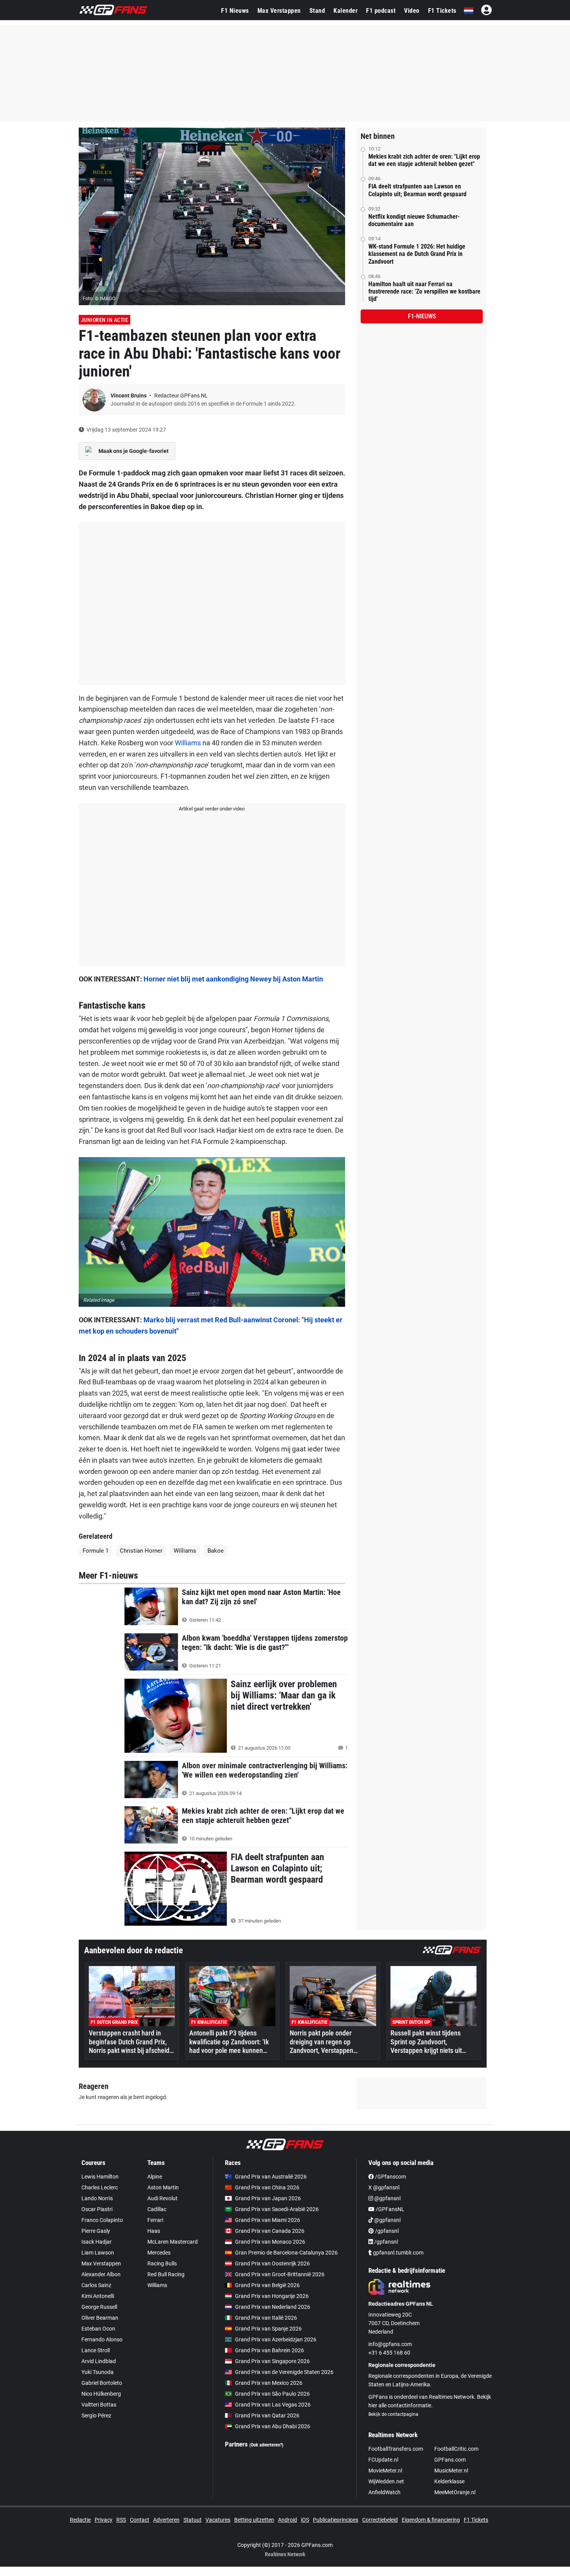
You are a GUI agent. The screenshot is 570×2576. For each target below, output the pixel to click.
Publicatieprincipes (336, 2520)
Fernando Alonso (102, 2339)
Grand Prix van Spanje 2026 (268, 2329)
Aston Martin (163, 2187)
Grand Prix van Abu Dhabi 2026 (273, 2426)
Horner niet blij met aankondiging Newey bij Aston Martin (233, 979)
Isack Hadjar (97, 2242)
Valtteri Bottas (99, 2405)
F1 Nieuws (235, 11)
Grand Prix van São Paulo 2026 (272, 2394)
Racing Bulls (162, 2263)
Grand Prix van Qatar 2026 (267, 2415)
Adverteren (166, 2520)
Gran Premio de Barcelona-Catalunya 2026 (286, 2253)
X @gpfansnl (384, 2187)
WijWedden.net (386, 2481)
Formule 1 (96, 1551)
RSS (121, 2520)
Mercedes (159, 2253)
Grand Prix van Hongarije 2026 (272, 2296)
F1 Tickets (442, 11)
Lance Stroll (96, 2350)
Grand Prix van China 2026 (267, 2187)
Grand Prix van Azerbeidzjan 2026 (276, 2339)
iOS (305, 2520)
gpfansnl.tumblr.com (398, 2253)
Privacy (104, 2520)
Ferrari (155, 2220)
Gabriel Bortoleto (102, 2383)
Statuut (193, 2520)
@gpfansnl (387, 2198)
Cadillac (157, 2209)
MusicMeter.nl (451, 2471)
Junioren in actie (105, 320)
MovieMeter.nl (385, 2471)
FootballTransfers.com (396, 2449)
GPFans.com (450, 2460)
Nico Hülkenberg (101, 2394)
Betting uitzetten (254, 2520)
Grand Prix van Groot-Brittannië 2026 (280, 2274)
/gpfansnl (386, 2231)
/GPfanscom (390, 2177)
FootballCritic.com (456, 2449)
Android (288, 2520)
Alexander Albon (101, 2274)
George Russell (99, 2307)
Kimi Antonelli (98, 2296)
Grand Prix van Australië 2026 (271, 2177)
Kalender (345, 11)
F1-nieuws (422, 316)
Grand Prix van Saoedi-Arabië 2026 (277, 2209)
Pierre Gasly (96, 2231)
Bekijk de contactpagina (393, 2414)
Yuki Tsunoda (98, 2372)
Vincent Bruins (129, 396)
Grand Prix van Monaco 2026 (270, 2242)
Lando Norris (97, 2198)
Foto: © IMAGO (99, 298)
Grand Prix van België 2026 (267, 2285)
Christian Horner (141, 1551)
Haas (154, 2231)
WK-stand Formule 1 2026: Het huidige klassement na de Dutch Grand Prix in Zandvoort (417, 254)
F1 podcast (381, 11)
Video (412, 11)
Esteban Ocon (98, 2329)
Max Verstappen (279, 11)
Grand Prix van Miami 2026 (268, 2220)
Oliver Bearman (100, 2318)
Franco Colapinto (102, 2220)
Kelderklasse (449, 2481)
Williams (188, 743)
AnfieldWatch (384, 2492)
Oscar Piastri (97, 2209)
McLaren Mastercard (173, 2242)
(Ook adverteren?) (266, 2445)
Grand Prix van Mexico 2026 (269, 2383)
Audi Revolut (162, 2198)
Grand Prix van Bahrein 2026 (269, 2350)
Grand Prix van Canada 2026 (270, 2231)
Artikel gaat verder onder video (212, 809)
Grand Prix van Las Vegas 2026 (273, 2405)
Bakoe (216, 1551)
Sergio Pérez (96, 2415)
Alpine (155, 2177)
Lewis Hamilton (100, 2177)
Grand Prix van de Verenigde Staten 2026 (284, 2372)
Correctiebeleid (380, 2520)
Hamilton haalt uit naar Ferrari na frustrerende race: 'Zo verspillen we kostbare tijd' (424, 291)
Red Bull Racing (166, 2274)
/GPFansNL (389, 2209)
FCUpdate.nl (383, 2460)
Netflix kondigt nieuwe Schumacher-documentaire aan (414, 220)
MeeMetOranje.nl (455, 2492)
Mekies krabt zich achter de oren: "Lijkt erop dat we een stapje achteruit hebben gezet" (424, 160)
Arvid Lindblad (99, 2361)
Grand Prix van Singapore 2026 (272, 2361)
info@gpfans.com (390, 2344)
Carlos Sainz (96, 2285)
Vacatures (218, 2520)
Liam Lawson (98, 2253)
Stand (317, 11)
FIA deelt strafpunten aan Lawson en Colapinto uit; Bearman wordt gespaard (417, 190)
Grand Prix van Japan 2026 (268, 2198)
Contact (140, 2520)
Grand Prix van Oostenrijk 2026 (272, 2263)
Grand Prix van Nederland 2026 (273, 2307)
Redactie (80, 2520)
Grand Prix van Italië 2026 (266, 2318)
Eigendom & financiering (431, 2520)
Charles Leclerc (100, 2187)
